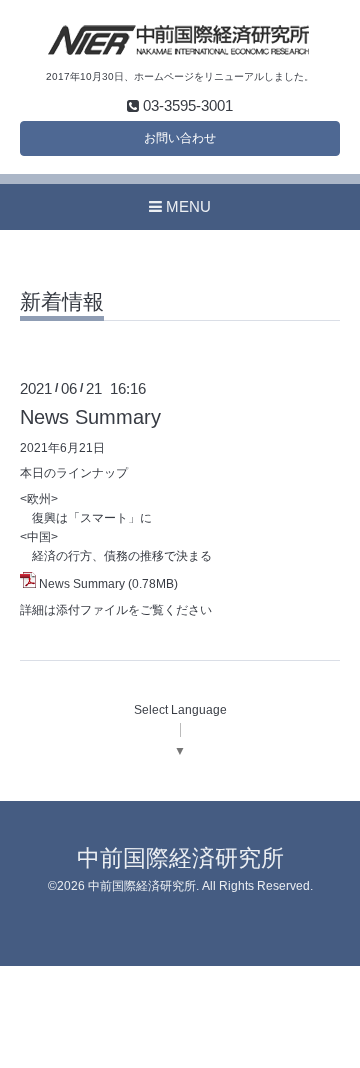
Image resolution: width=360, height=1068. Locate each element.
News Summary (90, 417)
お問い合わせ (180, 138)
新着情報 (62, 302)
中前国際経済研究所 (180, 858)
